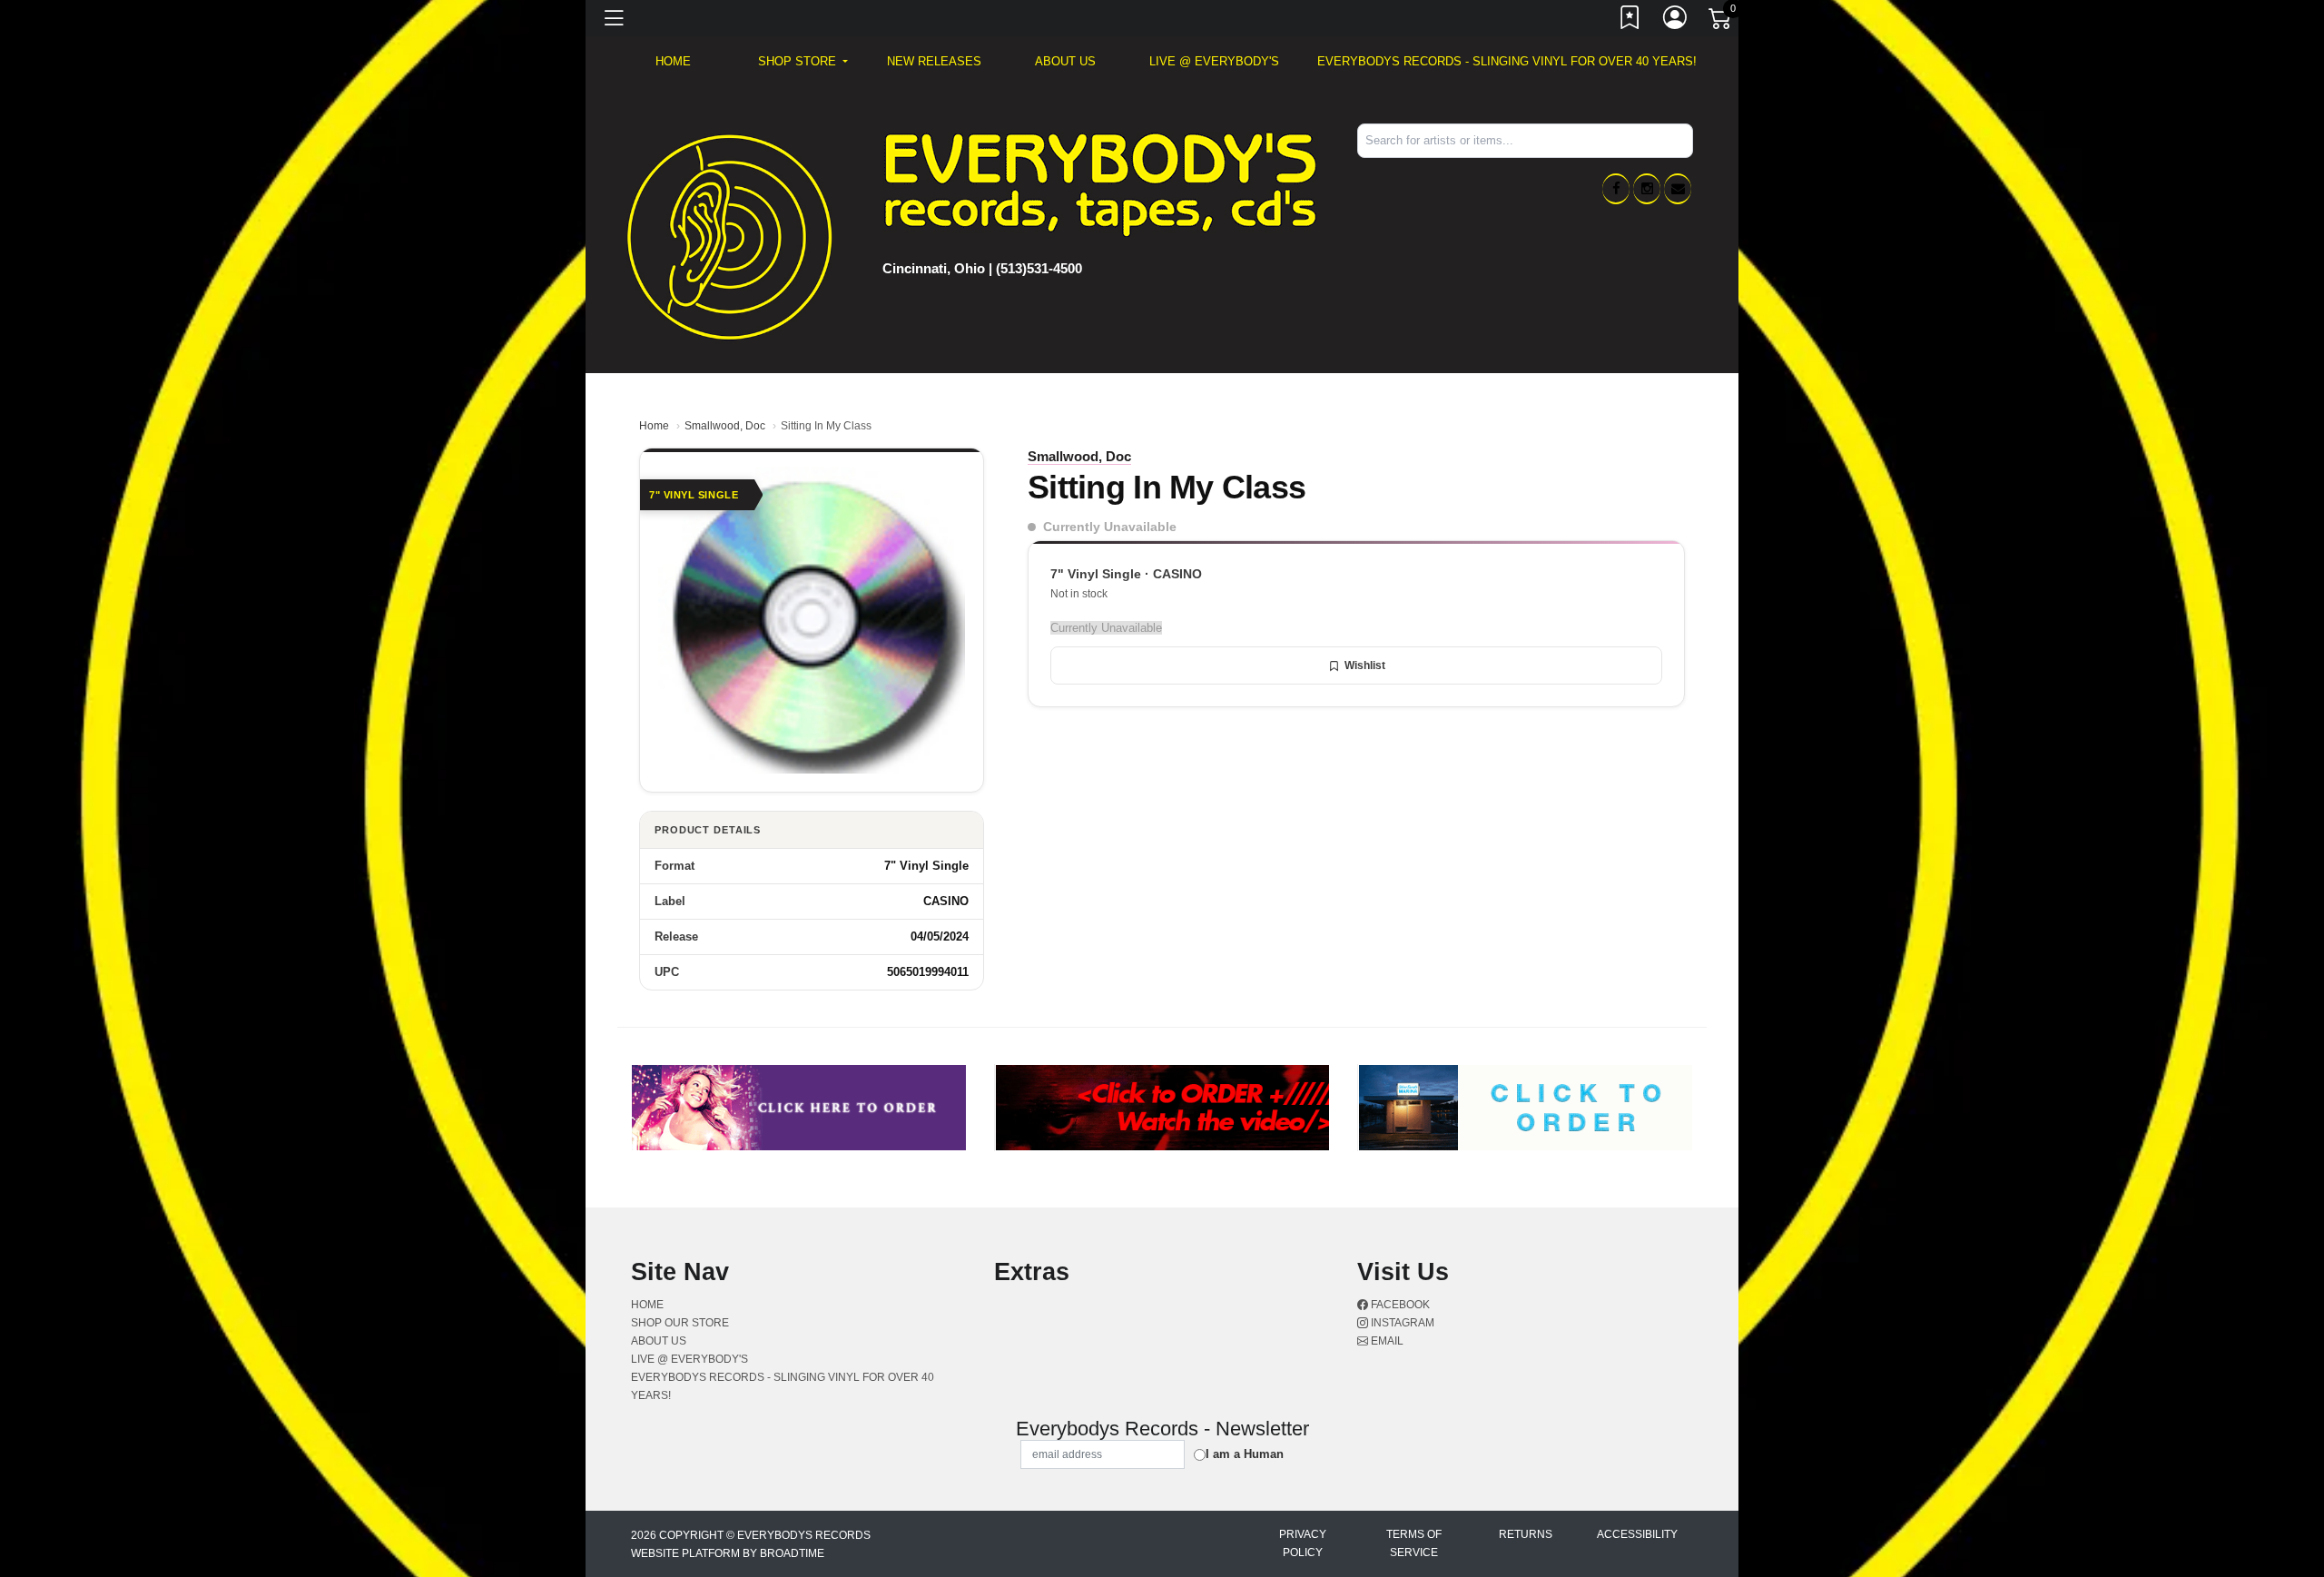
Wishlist (1365, 665)
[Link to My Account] (1676, 21)
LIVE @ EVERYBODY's (1214, 61)
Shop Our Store (680, 1323)
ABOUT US (1065, 61)
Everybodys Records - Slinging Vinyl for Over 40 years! (1507, 61)
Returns (1526, 1534)
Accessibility (1637, 1534)
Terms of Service (1414, 1543)
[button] (803, 62)
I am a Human (1245, 1454)
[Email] (1678, 189)
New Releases (934, 61)
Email (1386, 1341)
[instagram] (1647, 189)
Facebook (1399, 1305)
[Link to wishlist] (1630, 21)
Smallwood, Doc (725, 426)
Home (654, 426)
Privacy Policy (1303, 1543)
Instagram (1401, 1323)
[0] (1721, 22)
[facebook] (1616, 189)
